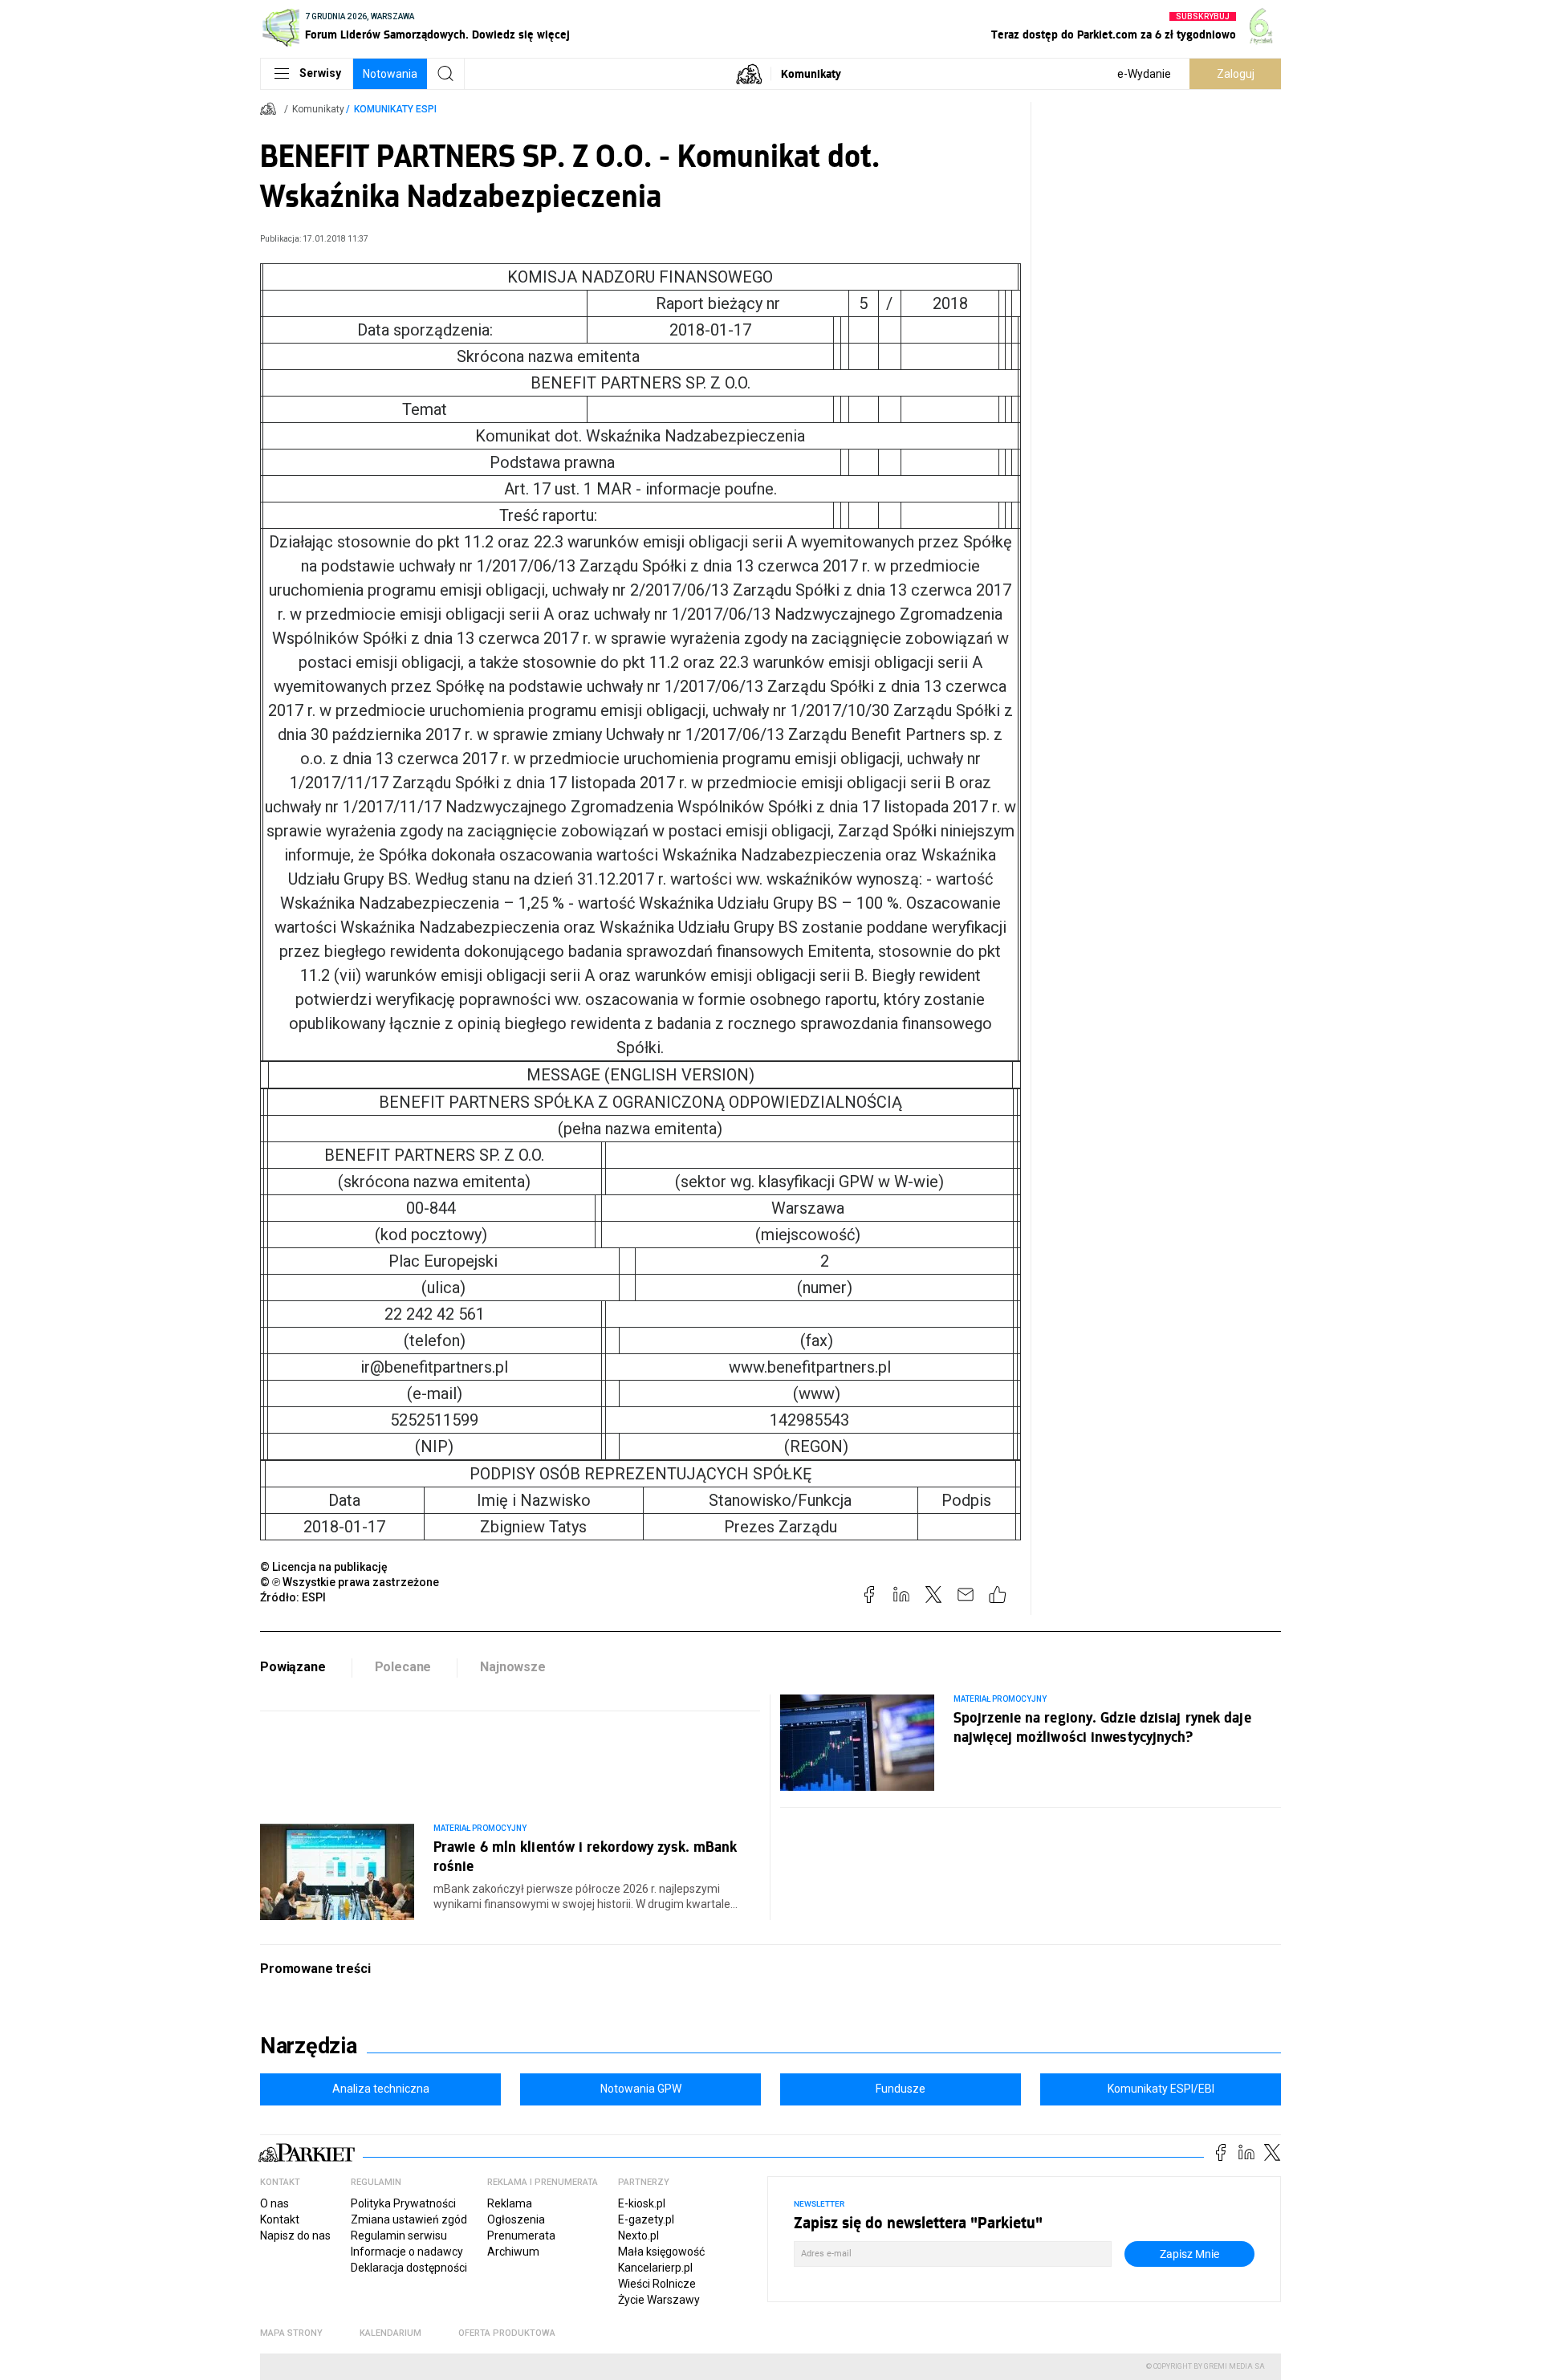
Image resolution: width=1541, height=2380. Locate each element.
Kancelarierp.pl (655, 2268)
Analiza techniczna (381, 2089)
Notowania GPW (641, 2089)
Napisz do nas (295, 2236)
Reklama (510, 2203)
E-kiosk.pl (642, 2203)
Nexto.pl (638, 2236)
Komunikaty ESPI (395, 109)
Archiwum (513, 2252)
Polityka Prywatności (403, 2203)
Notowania (390, 74)
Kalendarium (390, 2333)
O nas (274, 2203)
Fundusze (901, 2089)
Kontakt (280, 2219)
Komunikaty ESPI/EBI (1161, 2089)
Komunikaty (811, 73)
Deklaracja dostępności (409, 2268)
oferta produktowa (507, 2333)
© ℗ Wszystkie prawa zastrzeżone (350, 1582)
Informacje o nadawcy (407, 2252)
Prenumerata (521, 2236)
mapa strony (291, 2333)
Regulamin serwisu (399, 2236)
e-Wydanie (1144, 74)
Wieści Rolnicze (657, 2284)
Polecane (403, 1667)
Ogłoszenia (516, 2219)
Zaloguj (1236, 74)
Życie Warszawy (659, 2300)
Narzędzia (309, 2046)
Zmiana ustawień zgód (409, 2219)
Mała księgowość (661, 2252)
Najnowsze (513, 1667)
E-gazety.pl (646, 2219)
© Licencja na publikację (324, 1567)
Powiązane (293, 1667)
